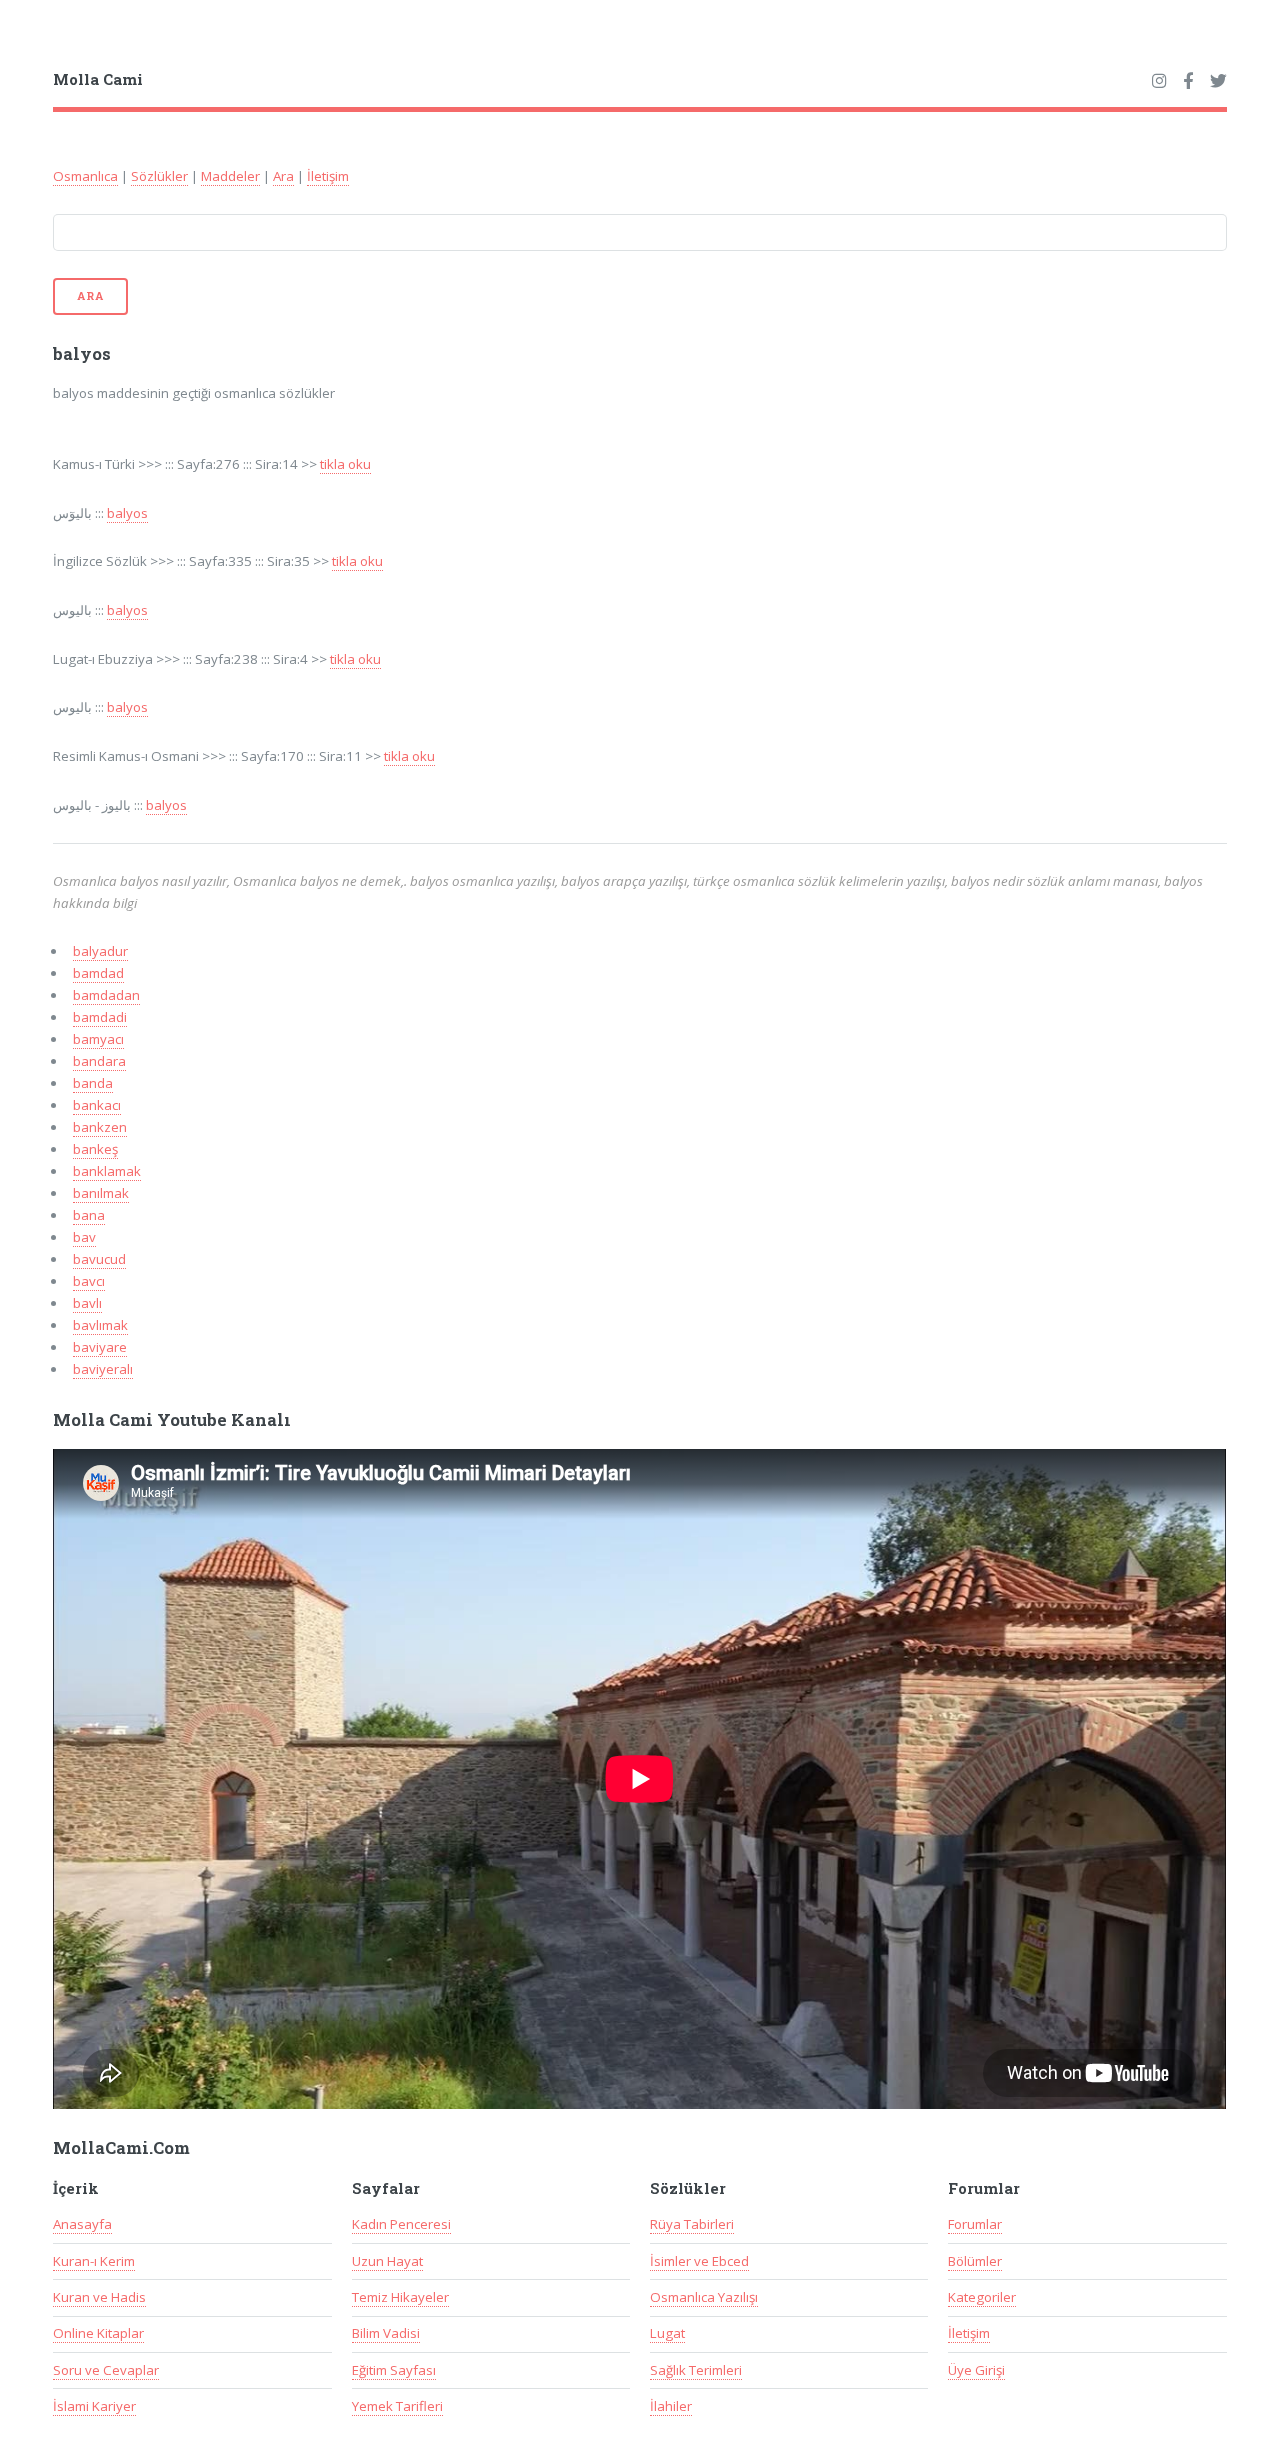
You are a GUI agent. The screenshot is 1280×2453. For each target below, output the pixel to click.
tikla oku (345, 464)
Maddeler (230, 176)
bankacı (97, 1105)
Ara (283, 176)
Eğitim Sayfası (394, 2370)
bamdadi (100, 1017)
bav (84, 1237)
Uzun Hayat (387, 2261)
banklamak (107, 1171)
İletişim (328, 176)
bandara (99, 1061)
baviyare (100, 1347)
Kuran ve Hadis (99, 2297)
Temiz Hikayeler (400, 2297)
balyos (127, 513)
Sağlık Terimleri (696, 2370)
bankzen (100, 1127)
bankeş (95, 1149)
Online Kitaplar (98, 2333)
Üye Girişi (976, 2370)
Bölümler (975, 2261)
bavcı (89, 1281)
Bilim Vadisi (386, 2333)
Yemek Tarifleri (397, 2406)
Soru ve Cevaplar (106, 2370)
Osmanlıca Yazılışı (704, 2297)
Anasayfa (82, 2224)
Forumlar (975, 2224)
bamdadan (106, 995)
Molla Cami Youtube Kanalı (172, 1420)
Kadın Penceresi (401, 2224)
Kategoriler (982, 2297)
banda (93, 1083)
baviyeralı (103, 1369)
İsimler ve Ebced (699, 2261)
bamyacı (98, 1039)
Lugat (667, 2333)
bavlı (87, 1303)
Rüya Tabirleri (692, 2224)
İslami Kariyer (94, 2406)
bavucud (99, 1259)
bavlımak (100, 1325)
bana (89, 1215)
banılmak (101, 1193)
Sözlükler (159, 176)
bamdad (98, 973)
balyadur (100, 951)
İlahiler (671, 2406)
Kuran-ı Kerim (94, 2261)
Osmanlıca (85, 176)
